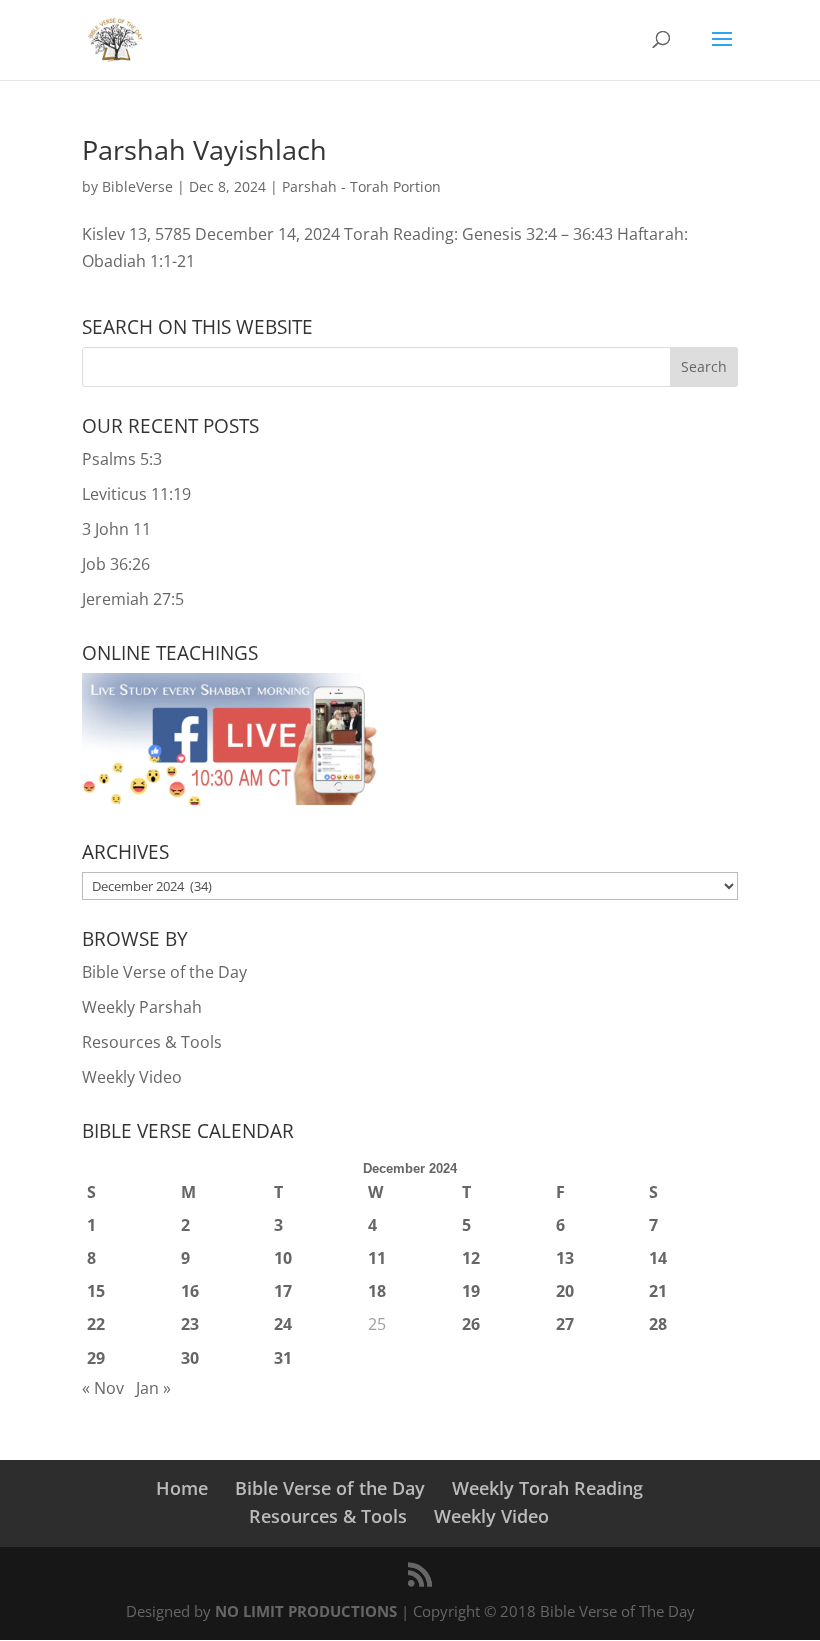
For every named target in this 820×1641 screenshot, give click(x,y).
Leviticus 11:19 (136, 494)
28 (658, 1324)
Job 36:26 (116, 564)
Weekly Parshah (142, 1007)
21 (658, 1291)
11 (377, 1258)
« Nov (103, 1388)
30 (190, 1358)
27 (565, 1324)
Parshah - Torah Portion (361, 186)
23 (190, 1324)
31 (283, 1358)
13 (565, 1258)
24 (283, 1324)
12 (471, 1258)
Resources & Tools (152, 1042)
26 (471, 1324)
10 (283, 1258)
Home (182, 1488)
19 (471, 1291)
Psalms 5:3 (122, 459)
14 (658, 1258)
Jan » (153, 1388)
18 (377, 1291)
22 (96, 1324)
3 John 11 (116, 529)
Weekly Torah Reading (547, 1488)
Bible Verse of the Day (164, 972)
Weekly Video (132, 1077)
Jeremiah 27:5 (133, 599)
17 (283, 1291)
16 (190, 1291)
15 (96, 1291)
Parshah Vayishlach (204, 149)
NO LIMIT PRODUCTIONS (306, 1611)
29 (96, 1358)
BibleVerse (137, 186)
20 (565, 1291)
